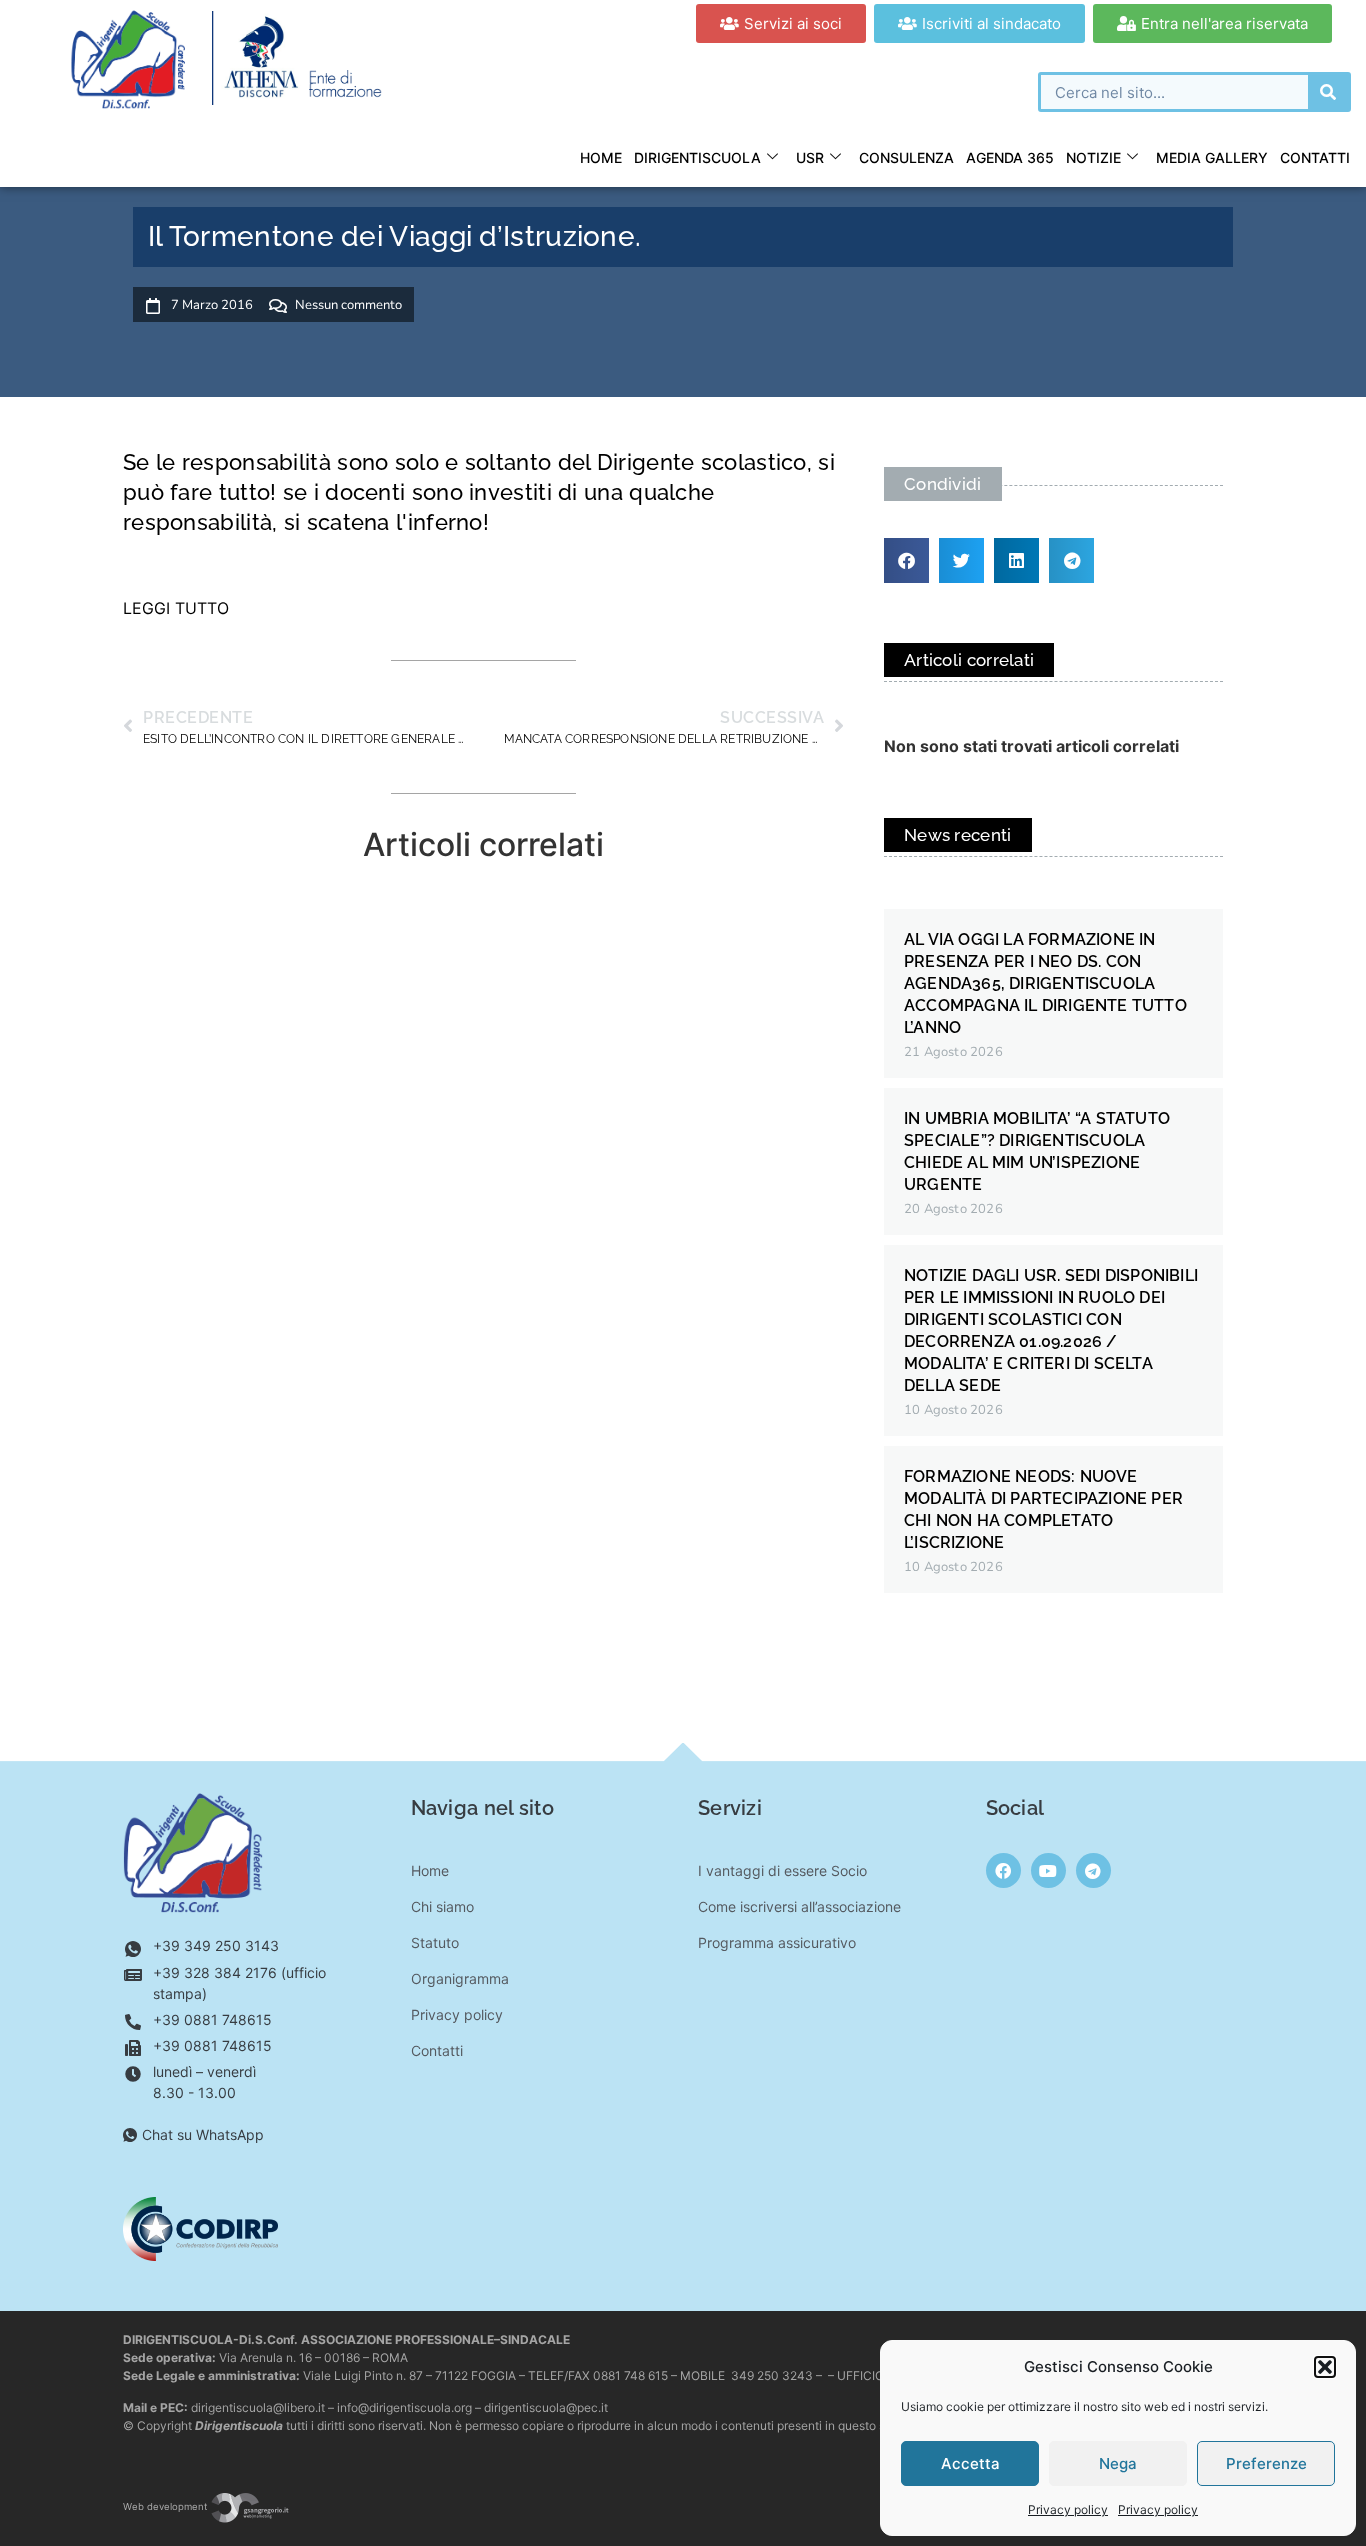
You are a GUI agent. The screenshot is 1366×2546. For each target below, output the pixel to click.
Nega (1118, 2463)
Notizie (1093, 157)
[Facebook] (1003, 1870)
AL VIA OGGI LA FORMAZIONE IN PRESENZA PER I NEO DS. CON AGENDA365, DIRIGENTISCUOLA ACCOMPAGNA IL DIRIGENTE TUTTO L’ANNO (1045, 983)
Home (601, 157)
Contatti (1315, 157)
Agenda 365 (1010, 157)
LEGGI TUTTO (176, 608)
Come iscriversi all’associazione (799, 1906)
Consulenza (906, 157)
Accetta (970, 2463)
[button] (1325, 2367)
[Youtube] (1048, 1870)
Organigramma (460, 1978)
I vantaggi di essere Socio (782, 1870)
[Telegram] (1093, 1870)
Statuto (435, 1942)
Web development (166, 2506)
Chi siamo (442, 1906)
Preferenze (1266, 2463)
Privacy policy (1068, 2509)
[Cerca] (1328, 92)
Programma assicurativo (777, 1942)
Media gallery (1212, 157)
